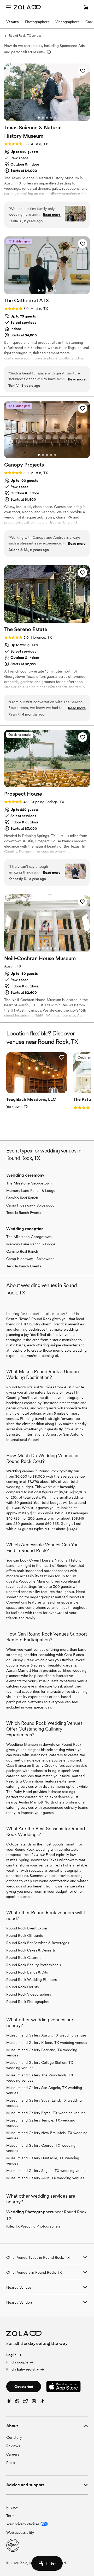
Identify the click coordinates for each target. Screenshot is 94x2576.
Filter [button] (51, 2563)
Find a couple (17, 2362)
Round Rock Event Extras (27, 1928)
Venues (13, 22)
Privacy (12, 2507)
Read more (52, 215)
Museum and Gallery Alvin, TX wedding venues (45, 2178)
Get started (24, 2387)
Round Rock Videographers (29, 1994)
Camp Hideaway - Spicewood (30, 1205)
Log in (11, 2355)
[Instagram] (34, 2402)
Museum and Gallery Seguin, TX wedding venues (47, 2171)
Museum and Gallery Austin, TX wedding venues (46, 2035)
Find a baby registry (23, 2369)
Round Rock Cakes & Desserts (31, 1950)
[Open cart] (86, 7)
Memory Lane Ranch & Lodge (31, 1191)
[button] (83, 71)
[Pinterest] (17, 2402)
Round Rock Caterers (24, 1958)
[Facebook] (9, 2402)
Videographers (67, 22)
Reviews (13, 2446)
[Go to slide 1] (39, 118)
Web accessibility (20, 2532)
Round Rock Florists (22, 1987)
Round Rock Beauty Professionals (34, 1965)
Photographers (37, 22)
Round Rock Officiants (25, 1935)
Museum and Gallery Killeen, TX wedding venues (47, 2043)
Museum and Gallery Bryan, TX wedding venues (46, 2113)
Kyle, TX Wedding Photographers (33, 2226)
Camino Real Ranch (22, 1198)
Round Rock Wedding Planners (31, 1980)
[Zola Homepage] (27, 7)
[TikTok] (42, 2402)
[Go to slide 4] (51, 118)
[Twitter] (26, 2402)
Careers (13, 2454)
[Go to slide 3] (47, 118)
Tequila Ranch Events (24, 1213)
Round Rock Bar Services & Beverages (38, 1943)
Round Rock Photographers (29, 2002)
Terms (11, 2516)
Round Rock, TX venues (25, 36)
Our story (14, 2437)
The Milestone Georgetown (29, 1183)
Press (11, 2463)
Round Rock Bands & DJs (27, 1972)
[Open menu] (8, 7)
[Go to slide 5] (55, 118)
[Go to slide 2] (43, 118)
